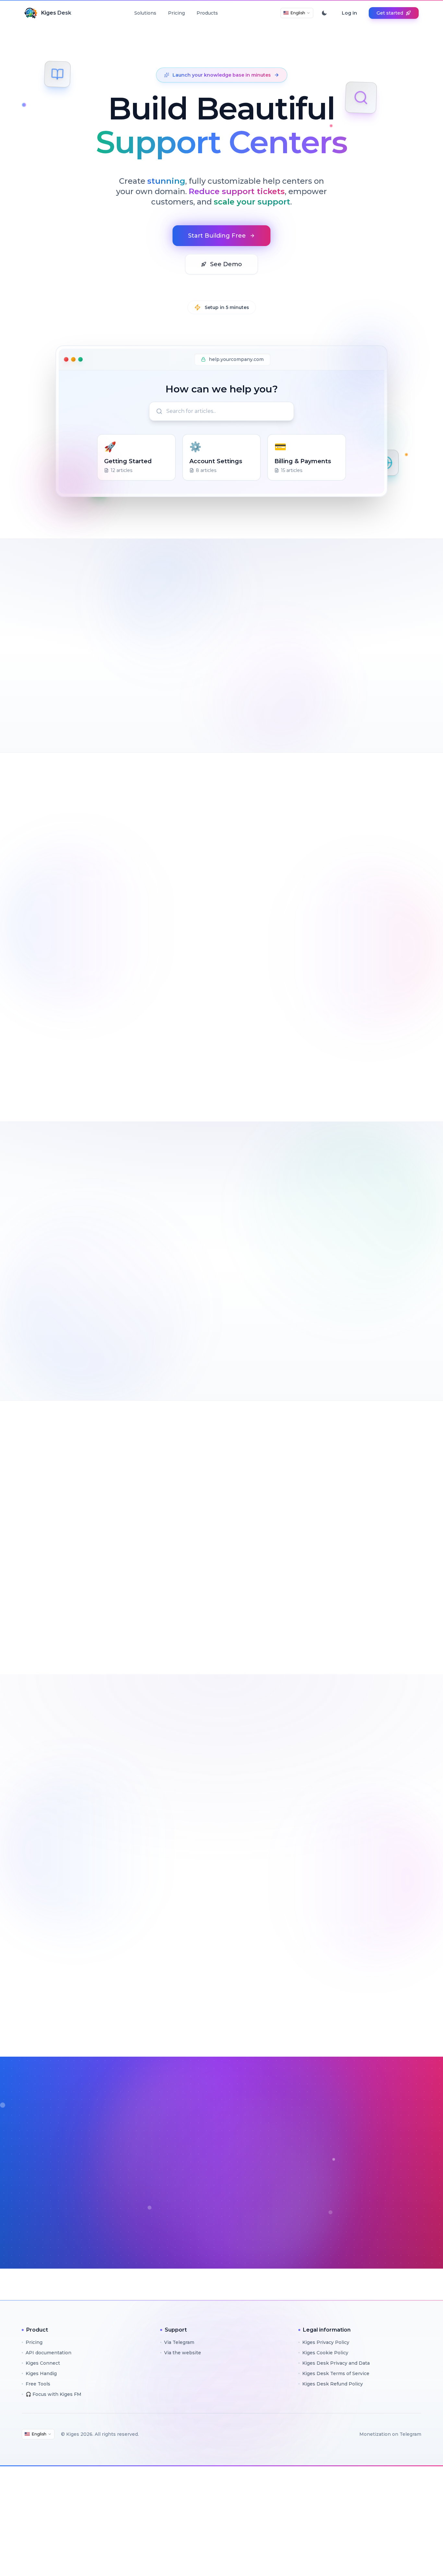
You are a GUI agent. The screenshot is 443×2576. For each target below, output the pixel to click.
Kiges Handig (41, 2373)
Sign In (266, 2195)
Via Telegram (179, 2342)
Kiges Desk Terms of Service (336, 2373)
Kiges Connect (43, 2363)
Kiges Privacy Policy (326, 2342)
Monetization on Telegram (390, 2434)
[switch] (324, 13)
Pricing (176, 13)
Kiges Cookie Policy (325, 2353)
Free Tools (38, 2384)
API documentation (48, 2353)
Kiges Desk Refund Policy (333, 2384)
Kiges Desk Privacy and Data (336, 2363)
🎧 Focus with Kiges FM (54, 2394)
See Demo (226, 264)
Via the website (183, 2353)
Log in (349, 13)
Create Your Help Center (64, 1624)
